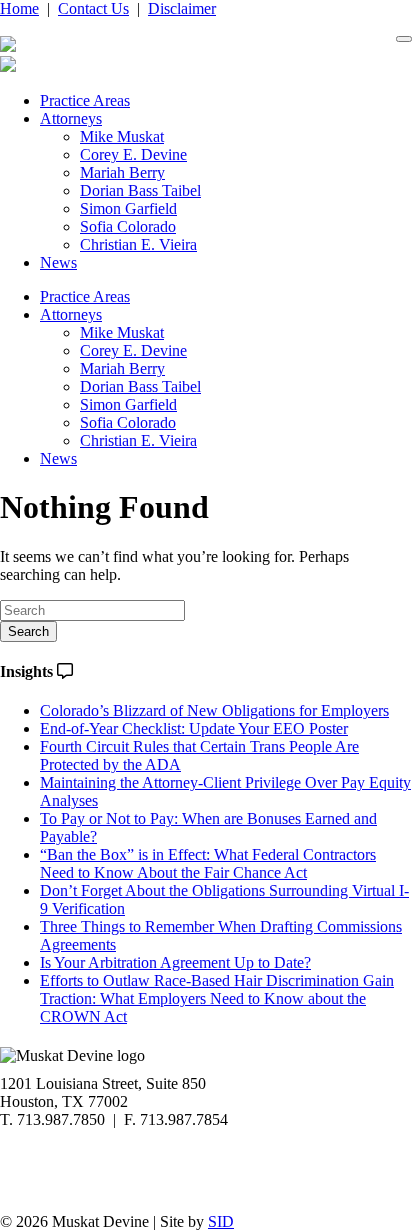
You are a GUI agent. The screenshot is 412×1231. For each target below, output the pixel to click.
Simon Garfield (128, 208)
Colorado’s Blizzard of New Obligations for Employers (214, 710)
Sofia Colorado (128, 226)
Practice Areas (85, 100)
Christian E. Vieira (138, 244)
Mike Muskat (122, 136)
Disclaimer (182, 8)
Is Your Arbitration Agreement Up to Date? (175, 962)
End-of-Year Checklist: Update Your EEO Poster (194, 728)
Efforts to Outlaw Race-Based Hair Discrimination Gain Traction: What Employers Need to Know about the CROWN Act (217, 998)
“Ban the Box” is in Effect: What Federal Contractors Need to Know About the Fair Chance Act (208, 863)
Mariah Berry (122, 172)
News (58, 262)
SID (221, 1221)
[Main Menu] (404, 39)
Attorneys (71, 118)
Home (19, 8)
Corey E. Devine (133, 154)
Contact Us (93, 8)
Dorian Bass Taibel (140, 190)
